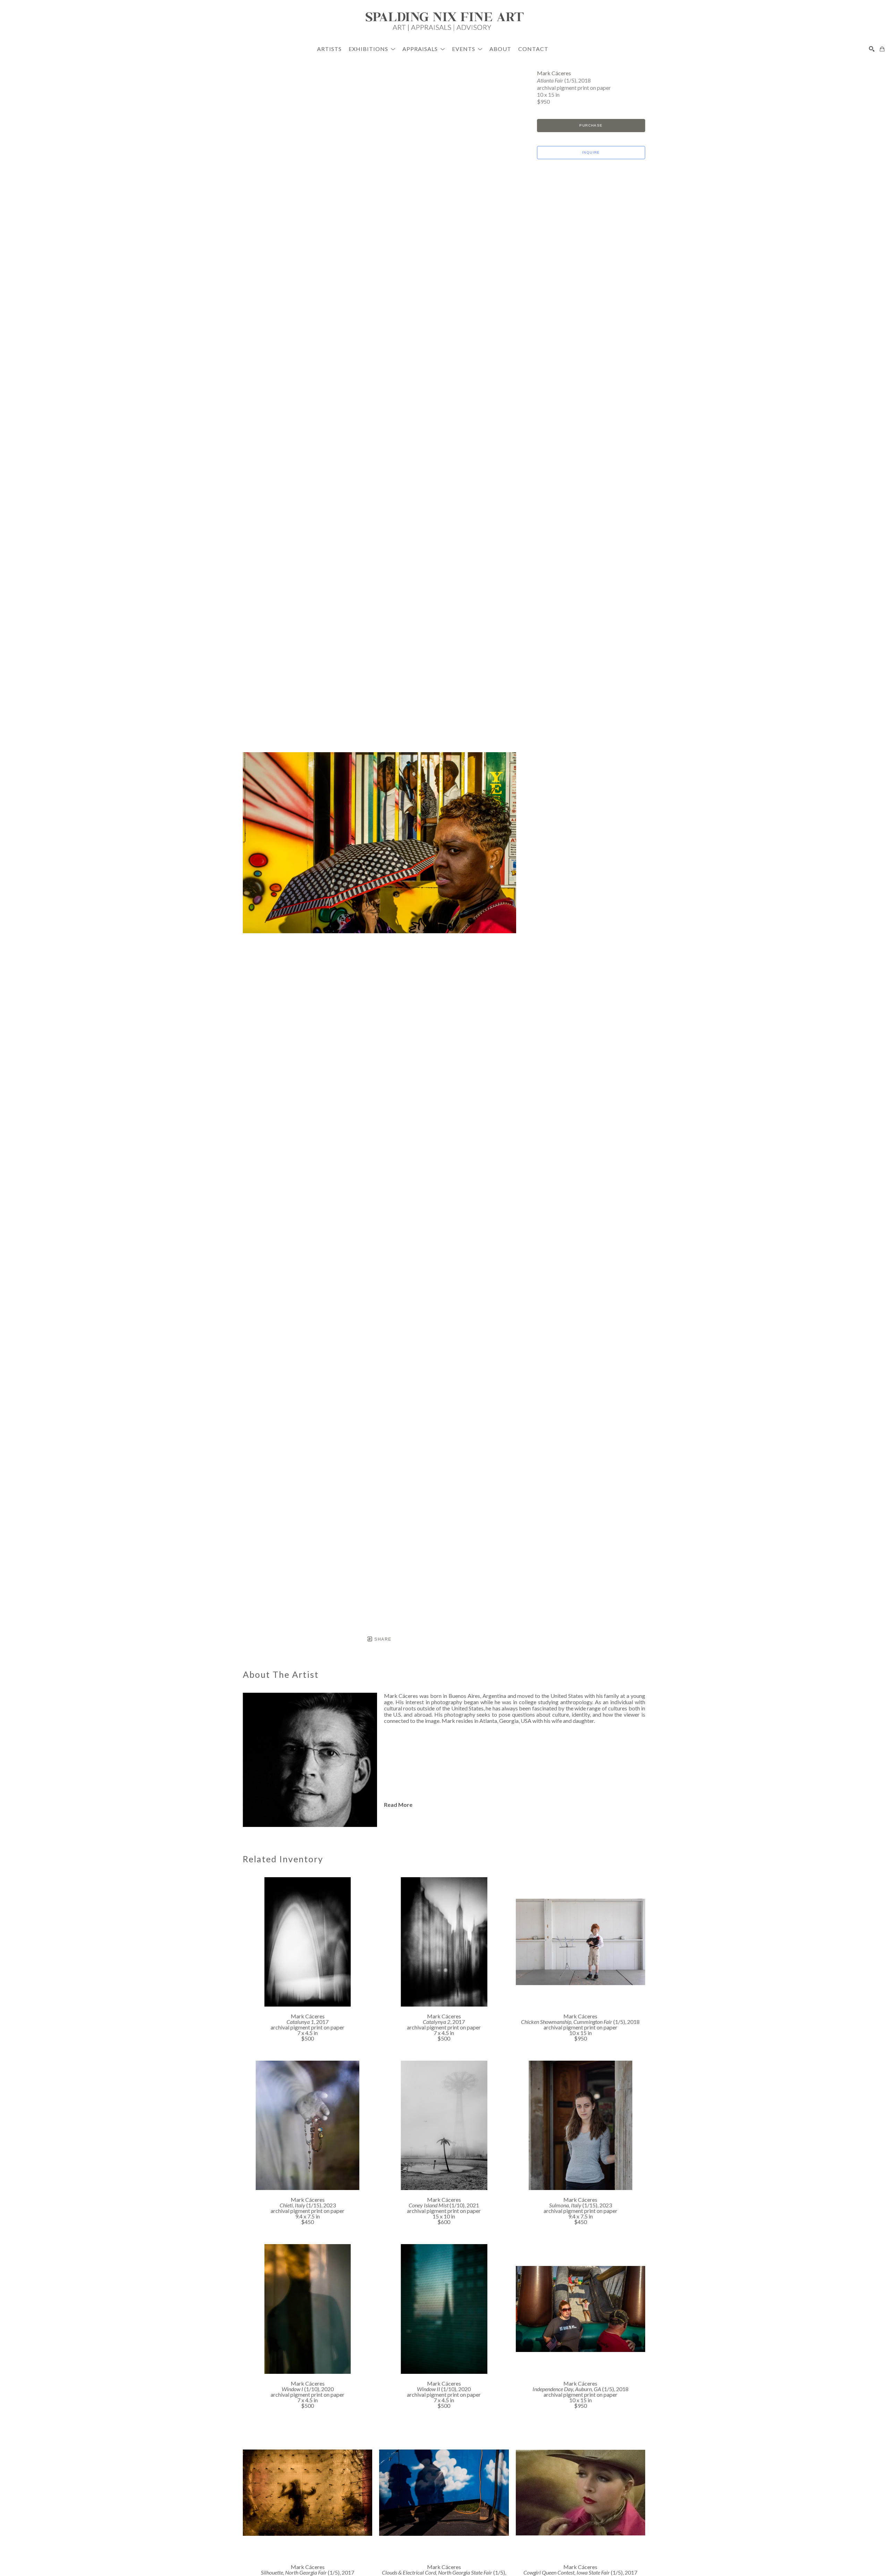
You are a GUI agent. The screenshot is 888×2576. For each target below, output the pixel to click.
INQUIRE (591, 152)
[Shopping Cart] (882, 49)
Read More (398, 1805)
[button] (372, 49)
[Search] (872, 49)
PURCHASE (591, 125)
